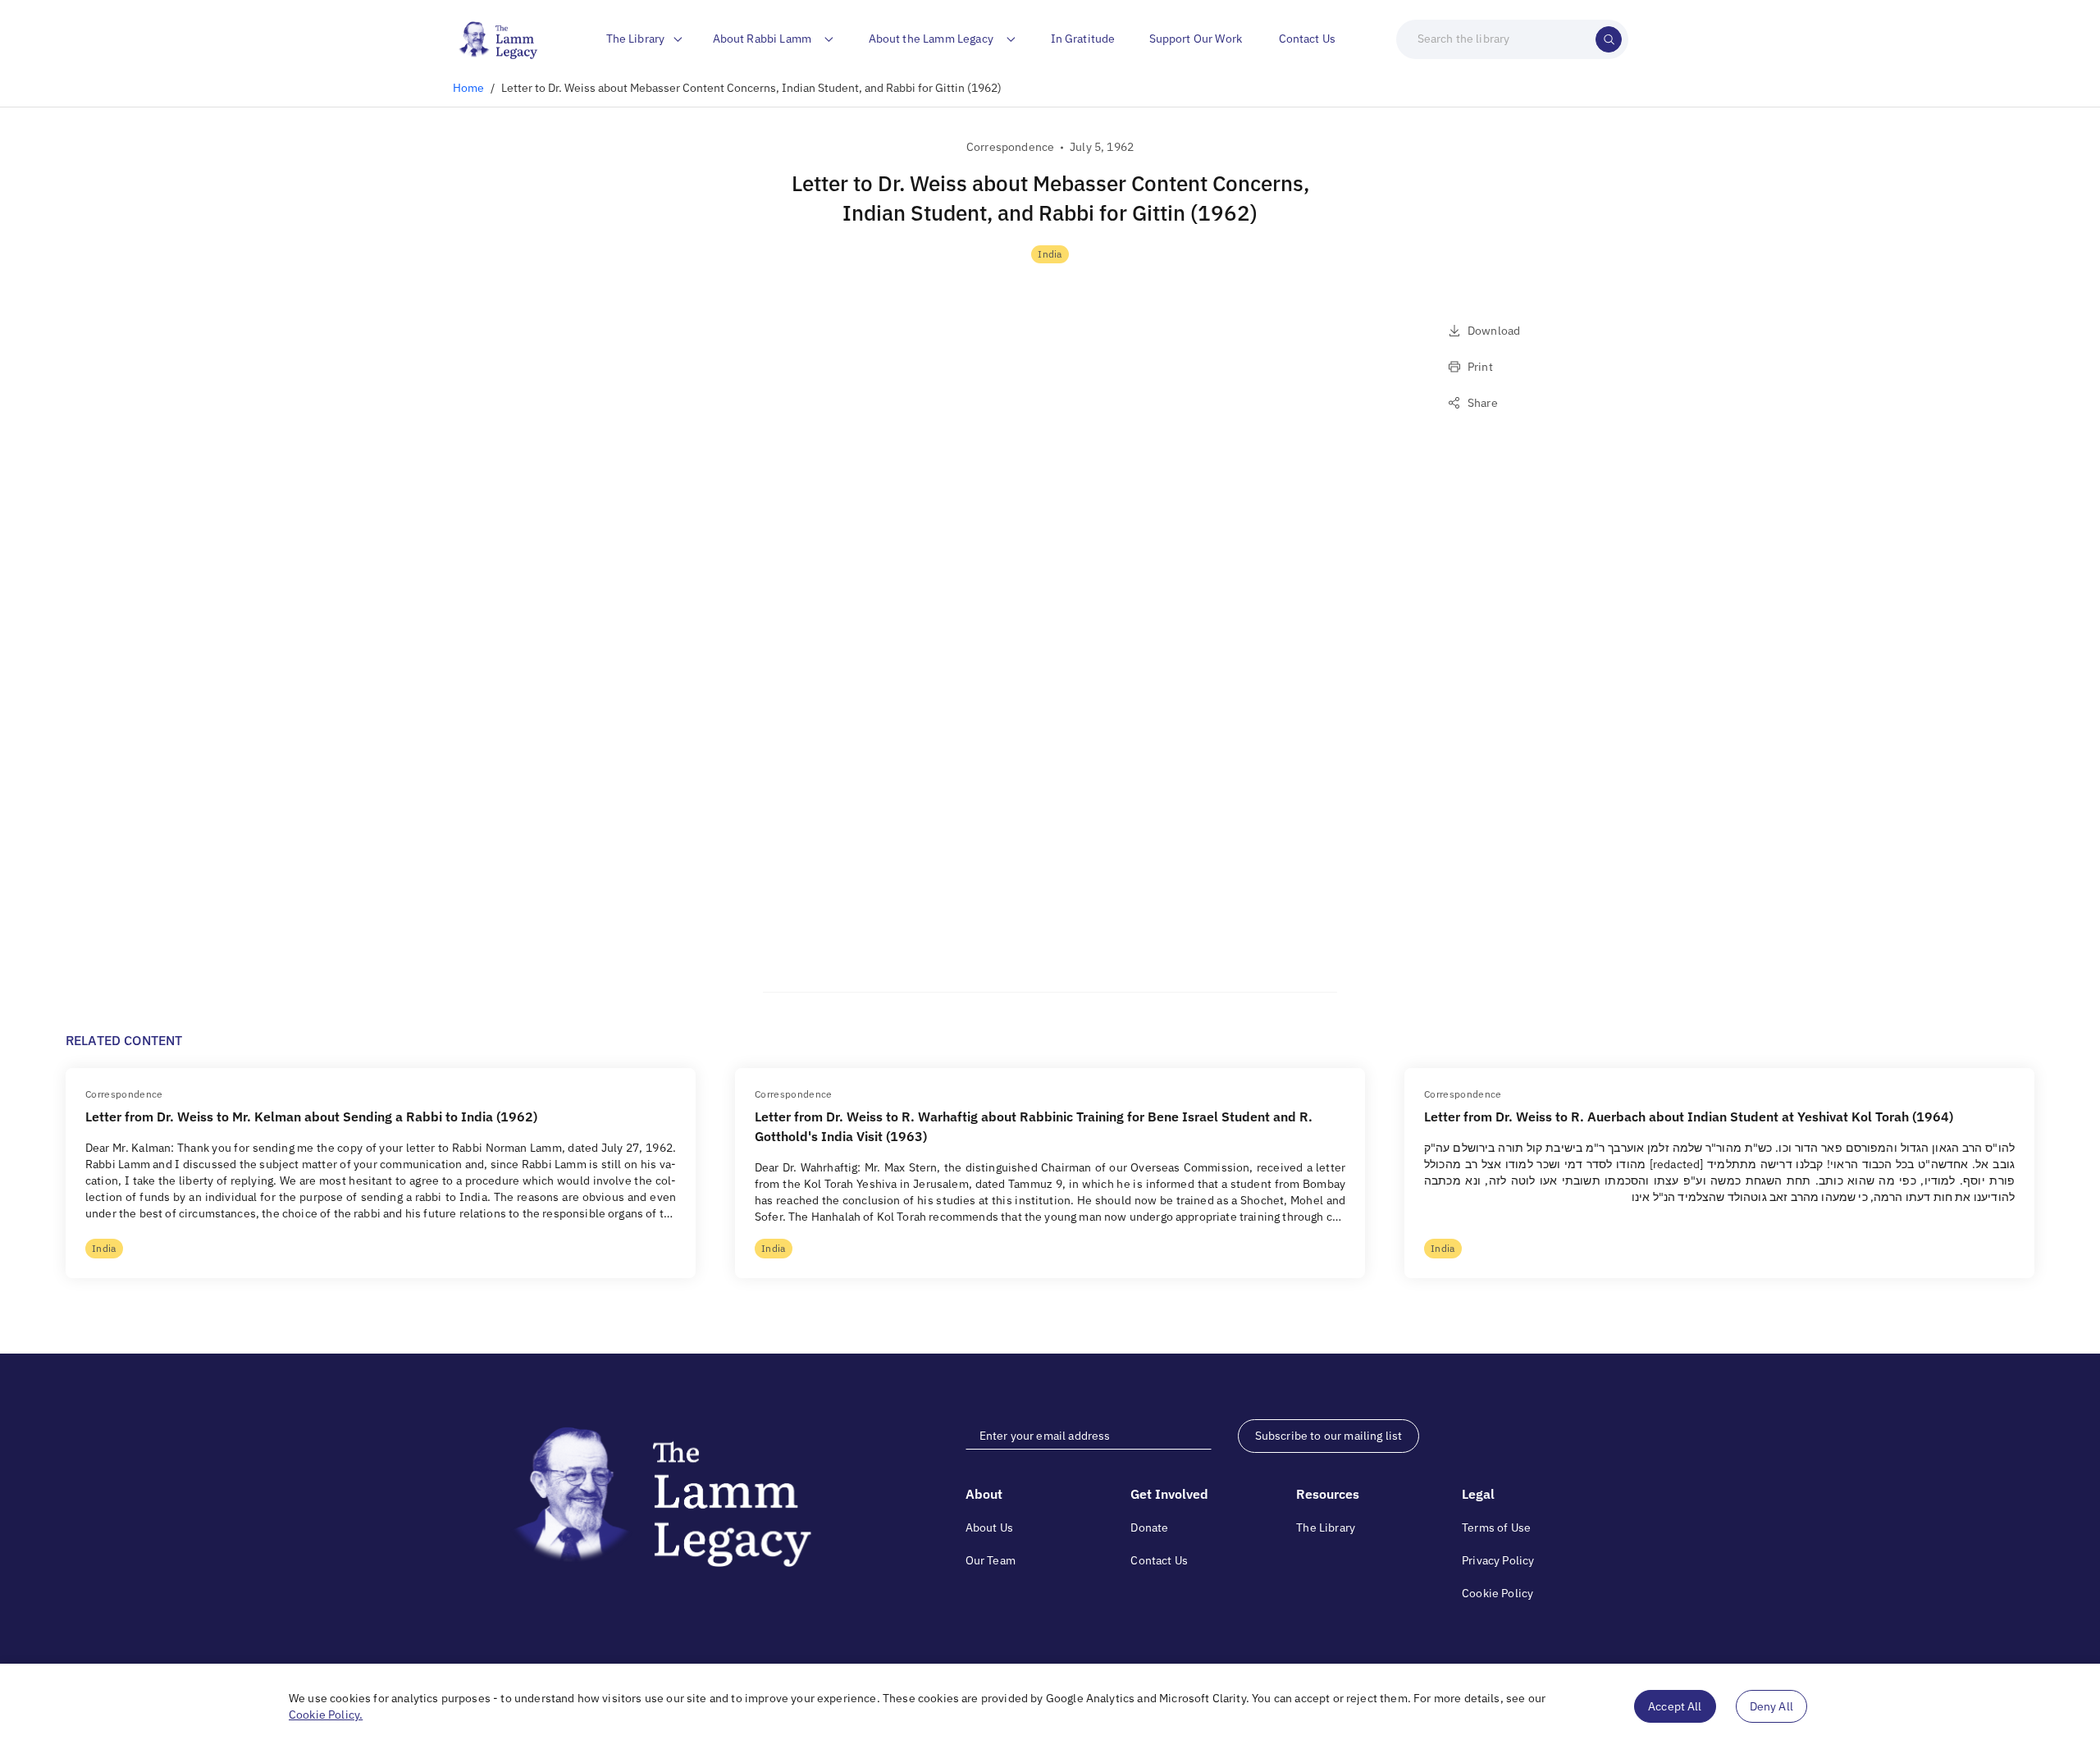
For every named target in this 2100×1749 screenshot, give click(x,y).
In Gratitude (1083, 39)
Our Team (991, 1560)
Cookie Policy (1497, 1593)
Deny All (1771, 1706)
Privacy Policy (1498, 1560)
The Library (1326, 1528)
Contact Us (1308, 39)
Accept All (1675, 1706)
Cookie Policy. (326, 1715)
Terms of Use (1496, 1528)
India (1050, 254)
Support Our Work (1196, 39)
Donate (1149, 1528)
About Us (989, 1528)
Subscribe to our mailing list (1329, 1436)
